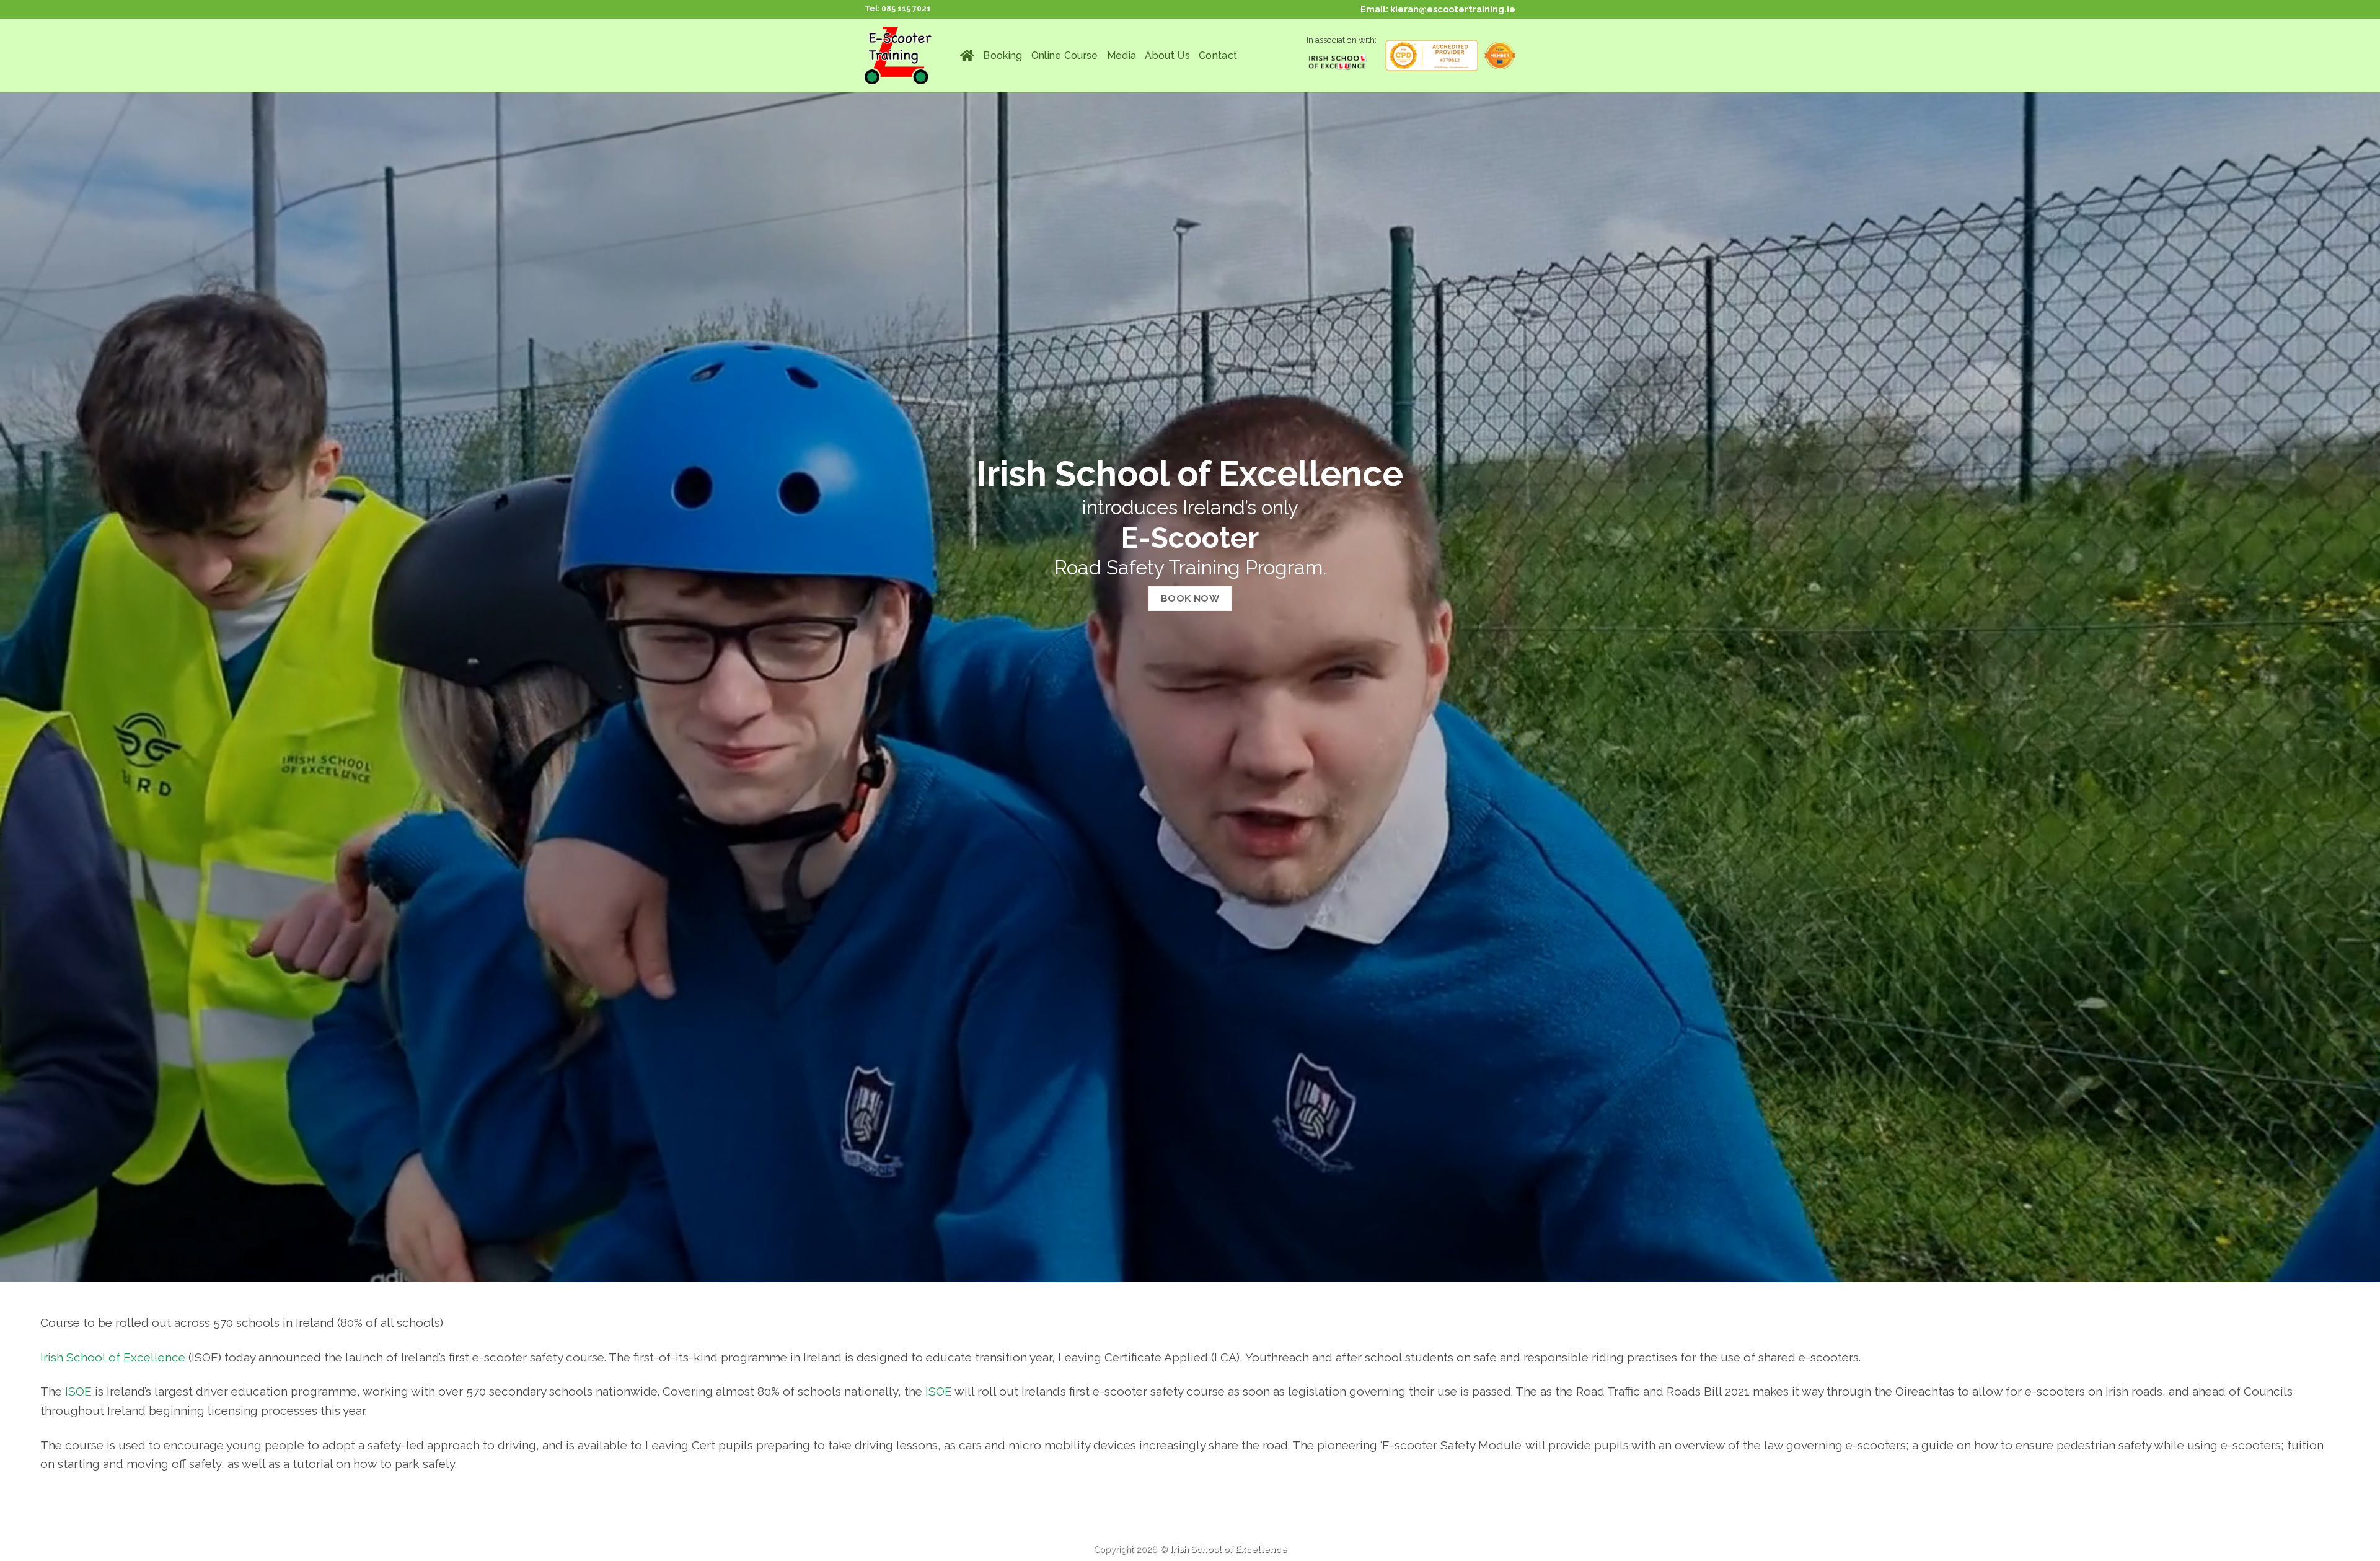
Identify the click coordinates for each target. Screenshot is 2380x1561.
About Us (1167, 55)
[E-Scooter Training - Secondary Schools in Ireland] (903, 55)
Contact (1218, 55)
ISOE (78, 1391)
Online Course (1065, 55)
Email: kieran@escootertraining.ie (1438, 9)
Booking (1003, 55)
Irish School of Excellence (113, 1357)
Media (1122, 55)
